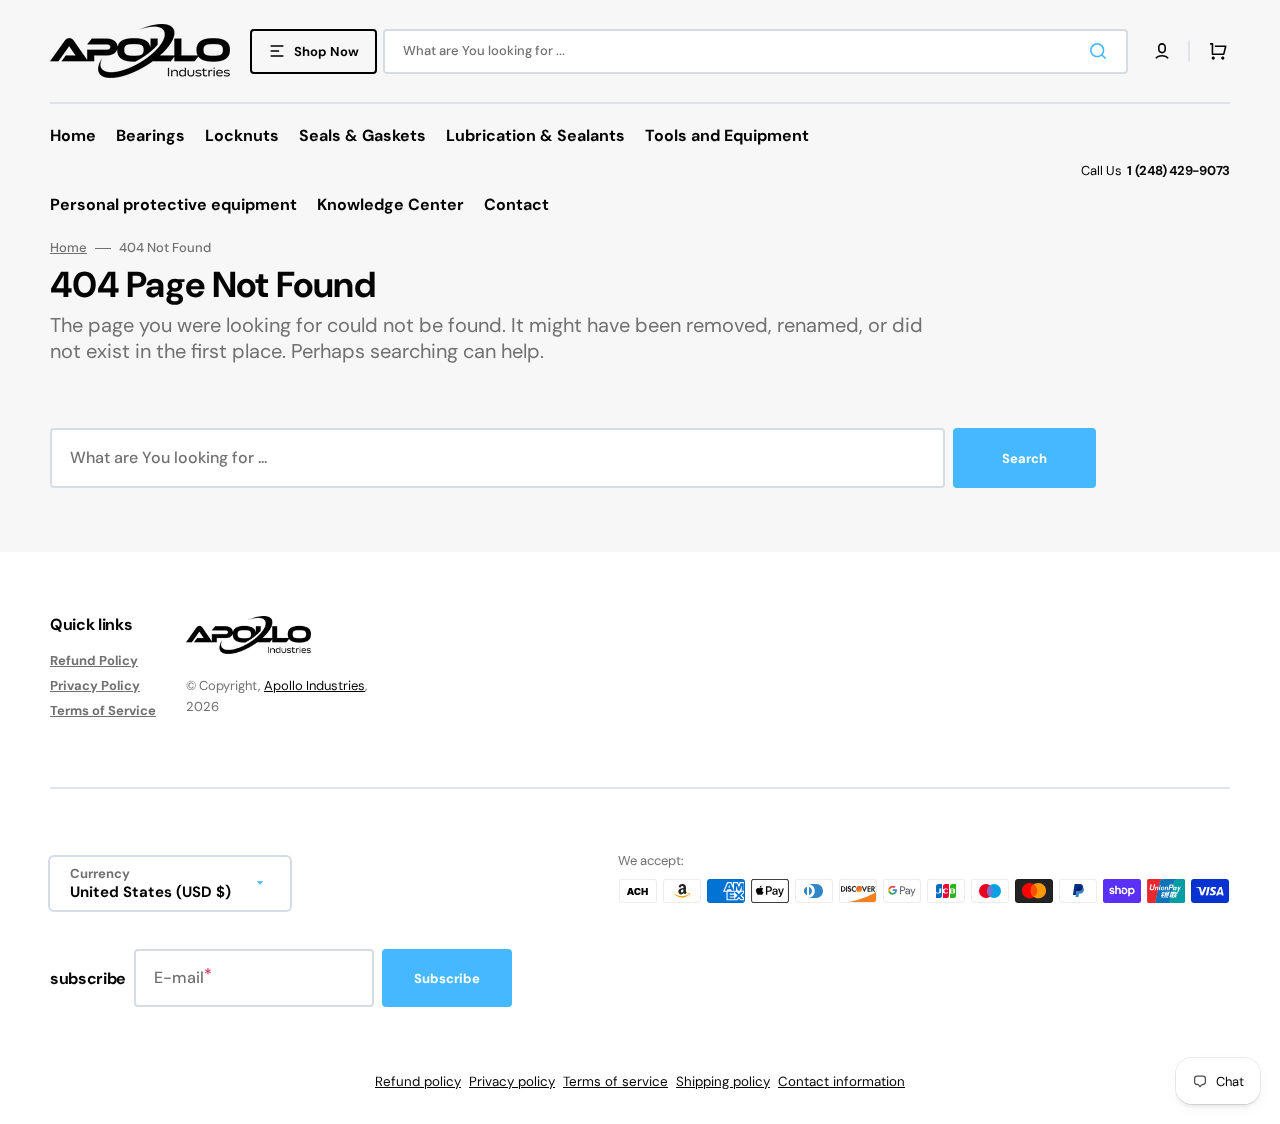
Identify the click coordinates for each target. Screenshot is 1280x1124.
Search (1024, 458)
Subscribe (447, 978)
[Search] (1102, 51)
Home (68, 248)
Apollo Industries (314, 685)
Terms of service (615, 1081)
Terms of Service (103, 710)
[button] (1162, 51)
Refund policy (418, 1081)
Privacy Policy (95, 685)
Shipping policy (723, 1081)
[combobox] (755, 51)
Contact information (841, 1081)
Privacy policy (512, 1081)
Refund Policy (94, 661)
